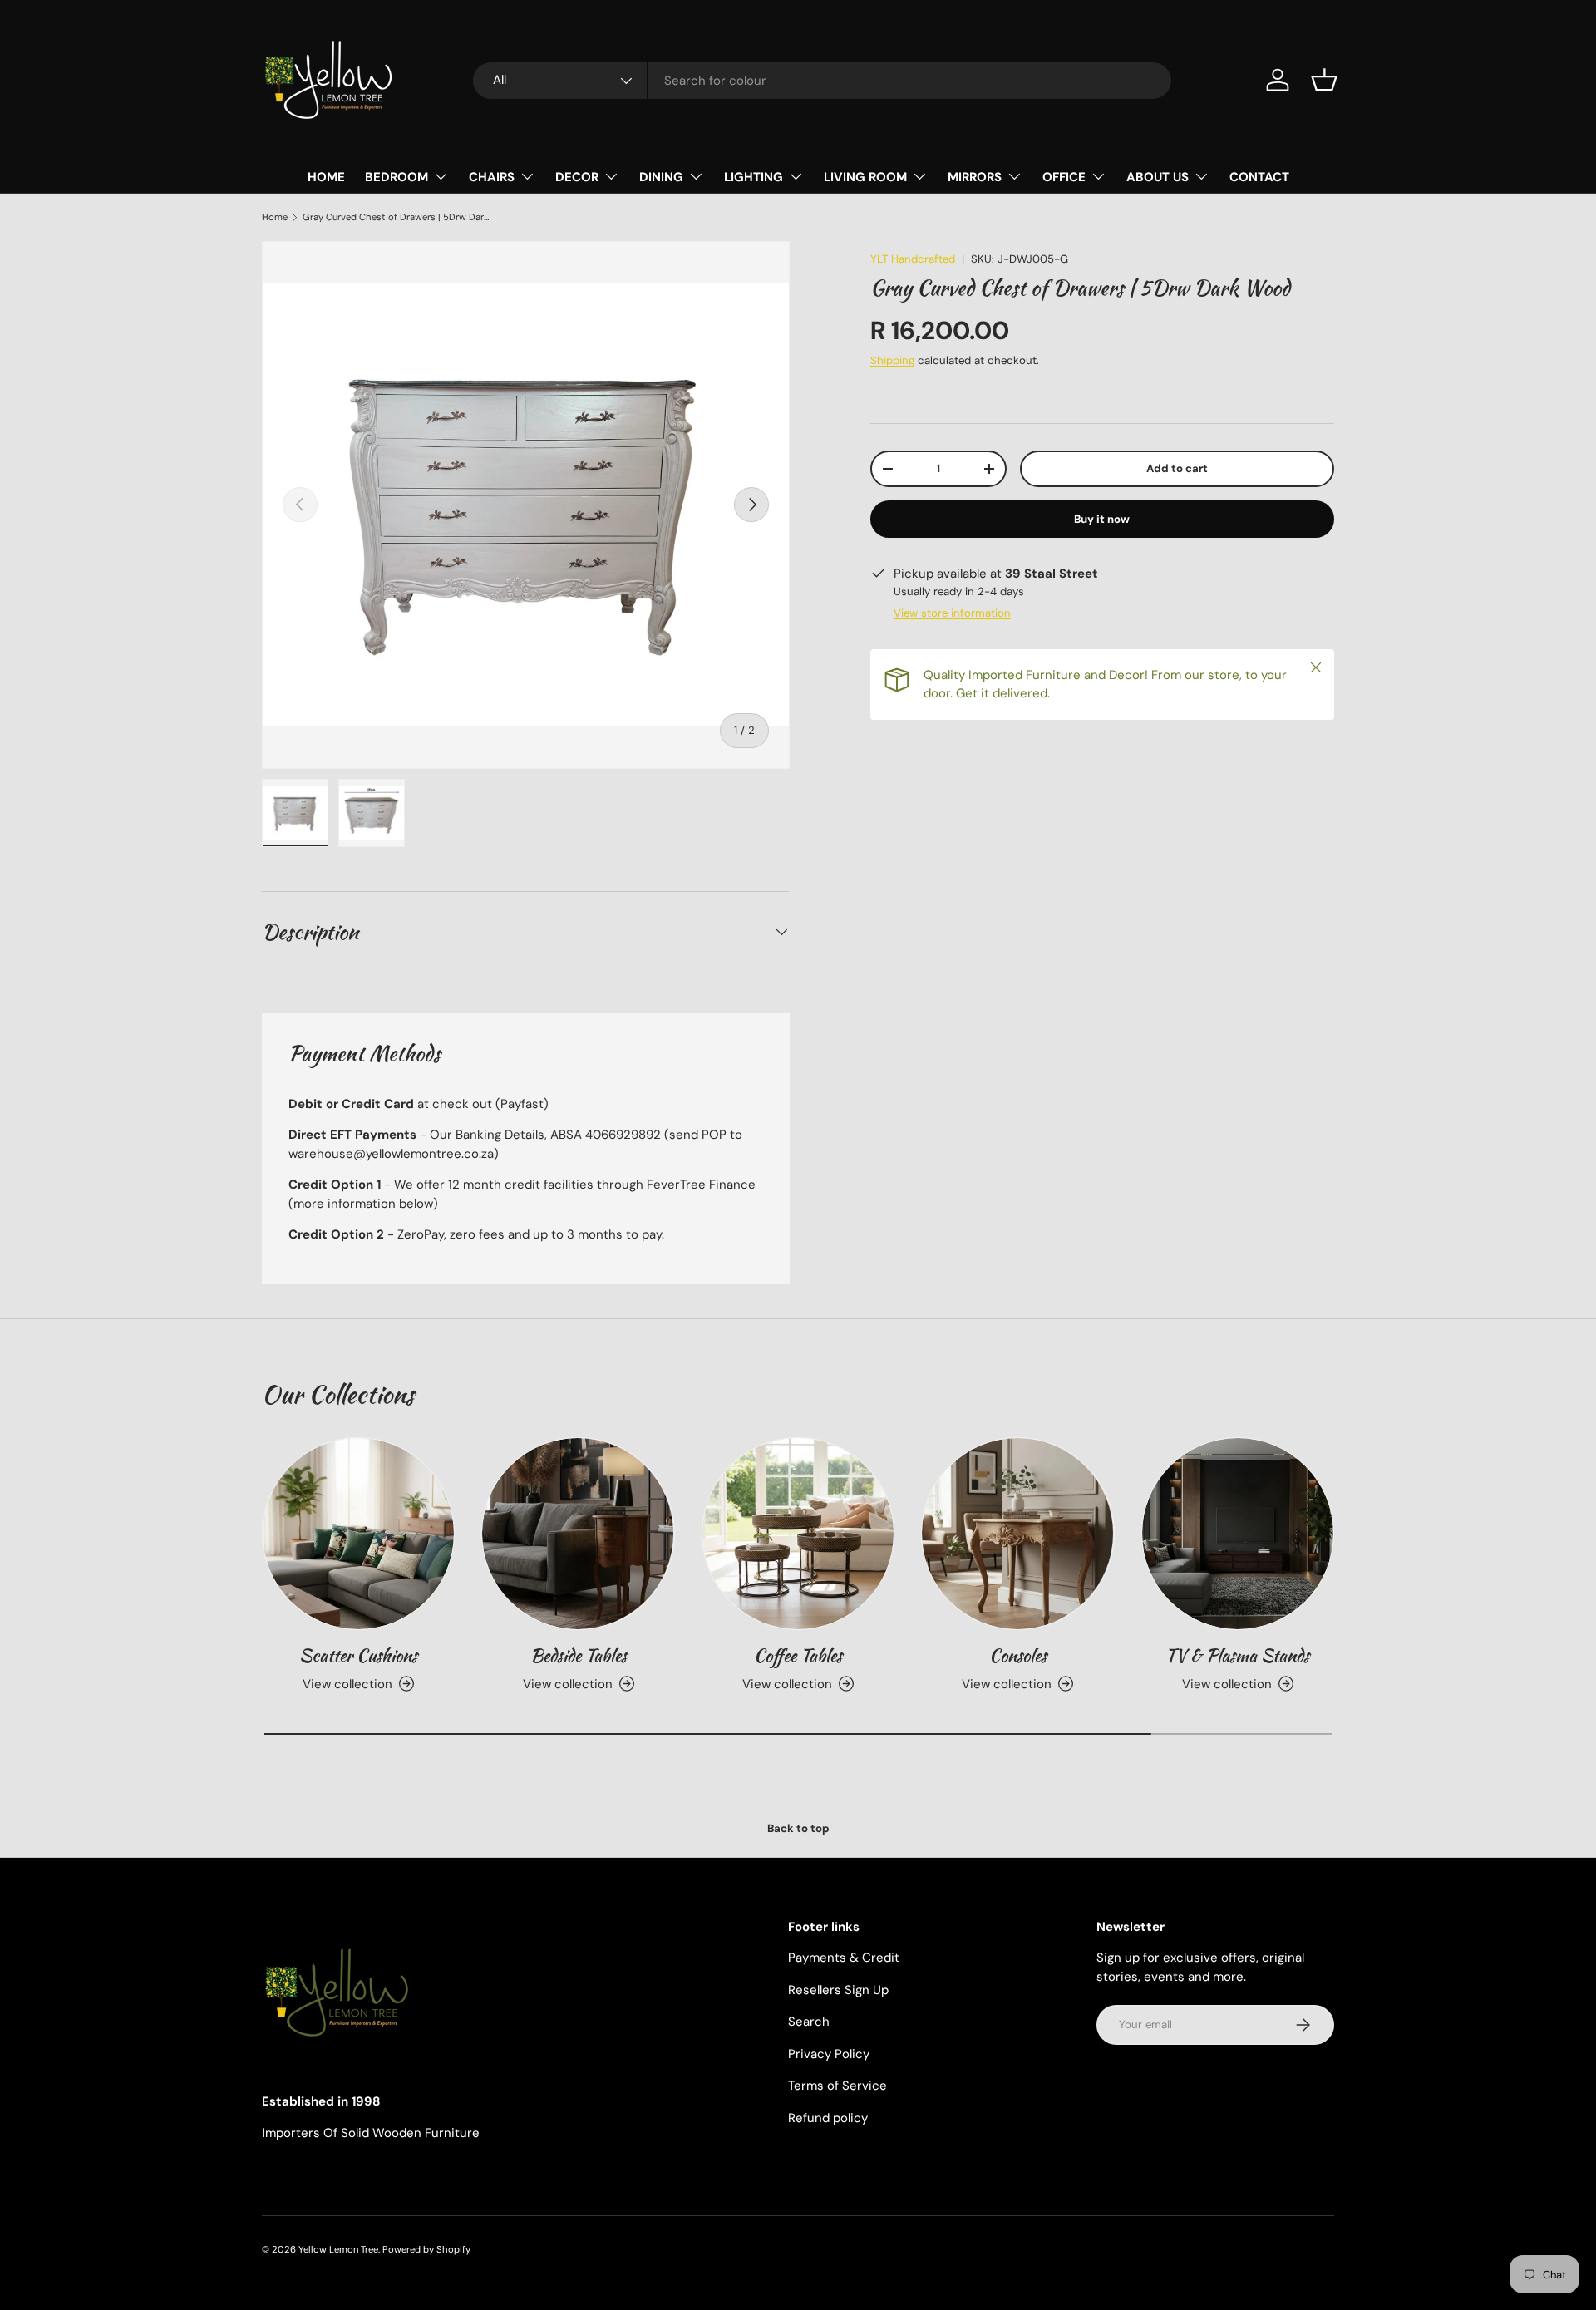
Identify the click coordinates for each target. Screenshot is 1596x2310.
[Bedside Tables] (578, 1534)
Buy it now (1102, 519)
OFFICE (1064, 177)
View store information (952, 613)
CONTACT (1259, 177)
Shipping (892, 360)
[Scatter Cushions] (358, 1534)
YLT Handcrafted (913, 259)
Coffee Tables (798, 1655)
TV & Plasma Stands (1237, 1655)
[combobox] (822, 81)
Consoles (1018, 1655)
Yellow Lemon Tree (338, 2249)
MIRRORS (975, 177)
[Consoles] (1017, 1534)
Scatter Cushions (358, 1655)
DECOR (577, 177)
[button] (1324, 80)
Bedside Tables (579, 1655)
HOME (326, 177)
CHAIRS (492, 177)
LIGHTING (754, 177)
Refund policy (828, 2118)
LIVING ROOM (865, 177)
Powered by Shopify (426, 2249)
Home (275, 217)
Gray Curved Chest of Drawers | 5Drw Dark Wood (396, 217)
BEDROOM (397, 177)
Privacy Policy (829, 2054)
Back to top (798, 1828)
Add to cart (1177, 468)
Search (809, 2022)
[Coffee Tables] (798, 1534)
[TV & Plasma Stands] (1238, 1534)
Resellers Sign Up (838, 1990)
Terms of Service (837, 2086)
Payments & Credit (844, 1958)
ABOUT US (1158, 177)
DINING (661, 177)
